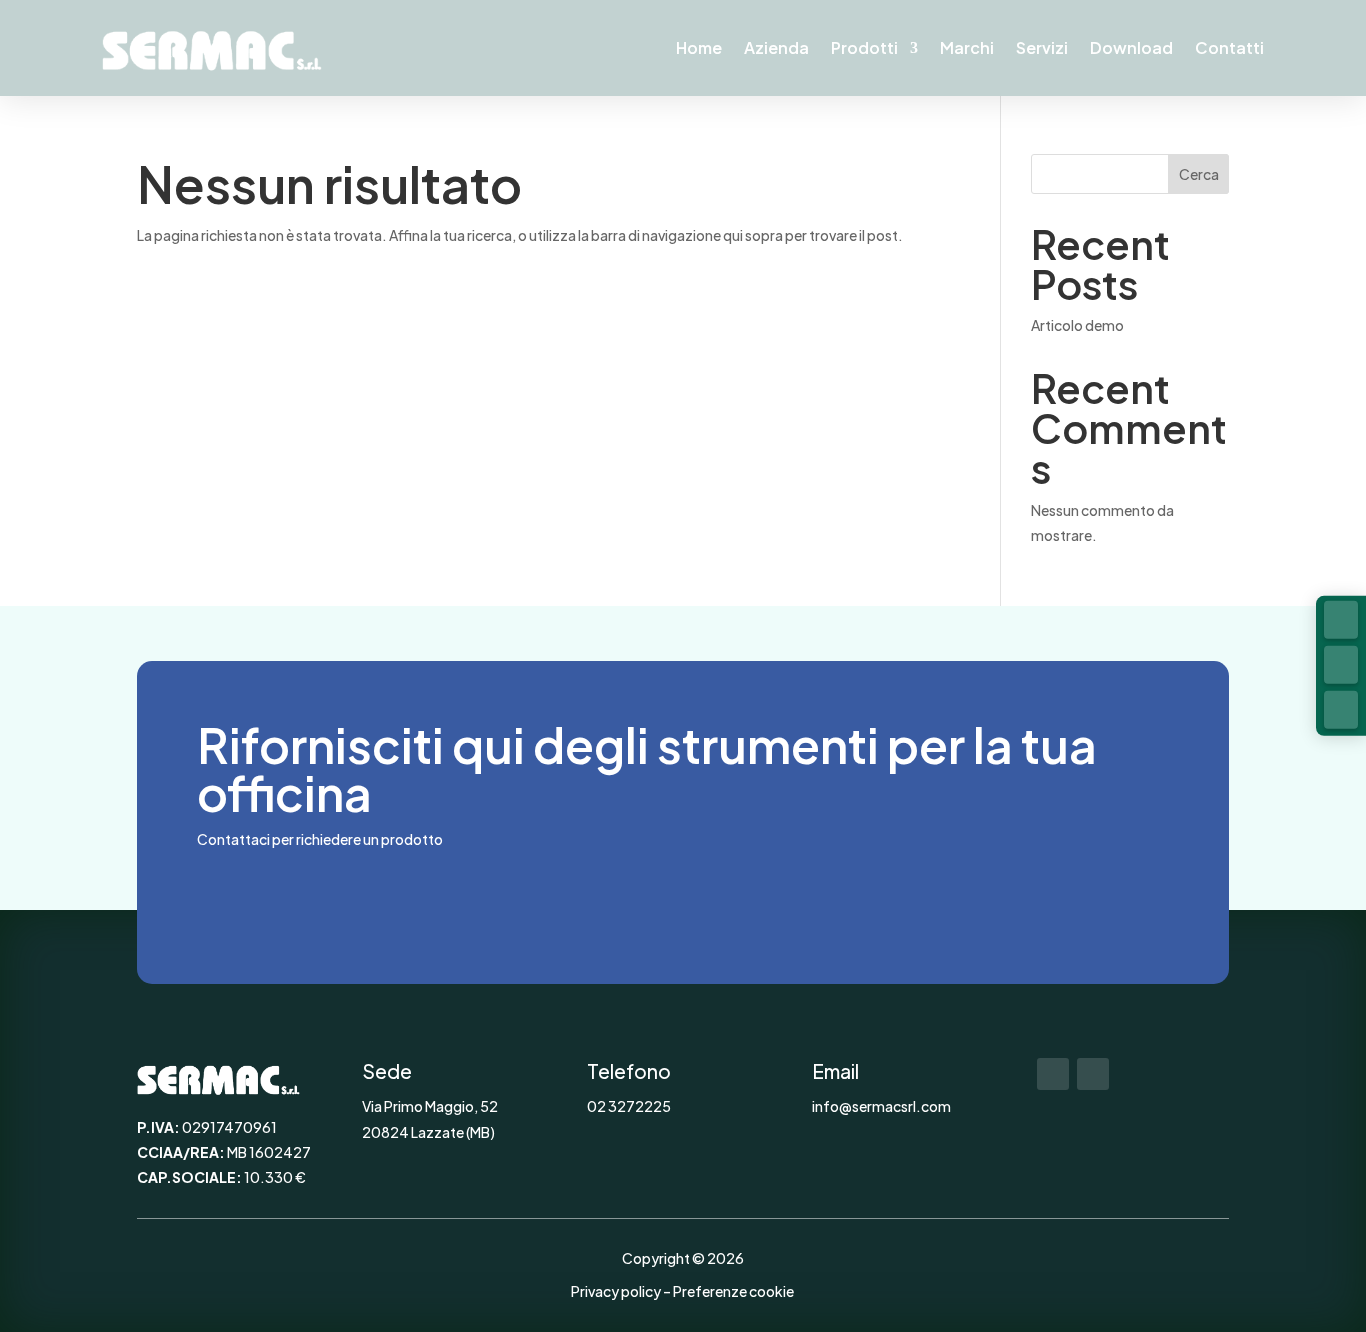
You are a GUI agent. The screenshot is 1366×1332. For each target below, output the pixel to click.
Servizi (1042, 47)
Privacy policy (616, 1291)
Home (699, 47)
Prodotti (864, 47)
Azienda (776, 47)
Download (1131, 47)
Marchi (967, 47)
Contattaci (294, 895)
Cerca (1199, 174)
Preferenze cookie (733, 1291)
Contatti (1229, 47)
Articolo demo (1077, 325)
